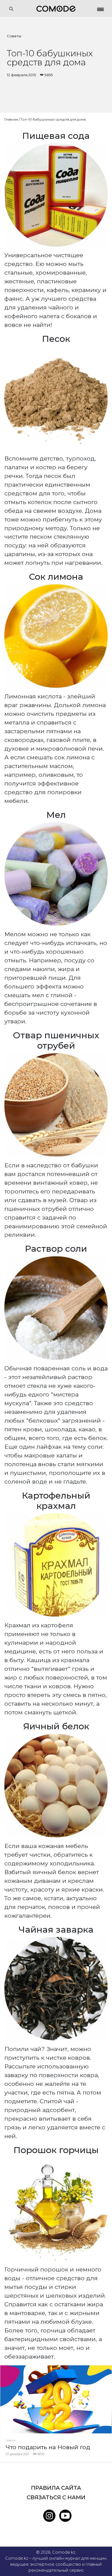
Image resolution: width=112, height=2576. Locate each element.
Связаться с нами (56, 2497)
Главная (11, 119)
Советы (14, 36)
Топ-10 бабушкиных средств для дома (53, 119)
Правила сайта (56, 2488)
